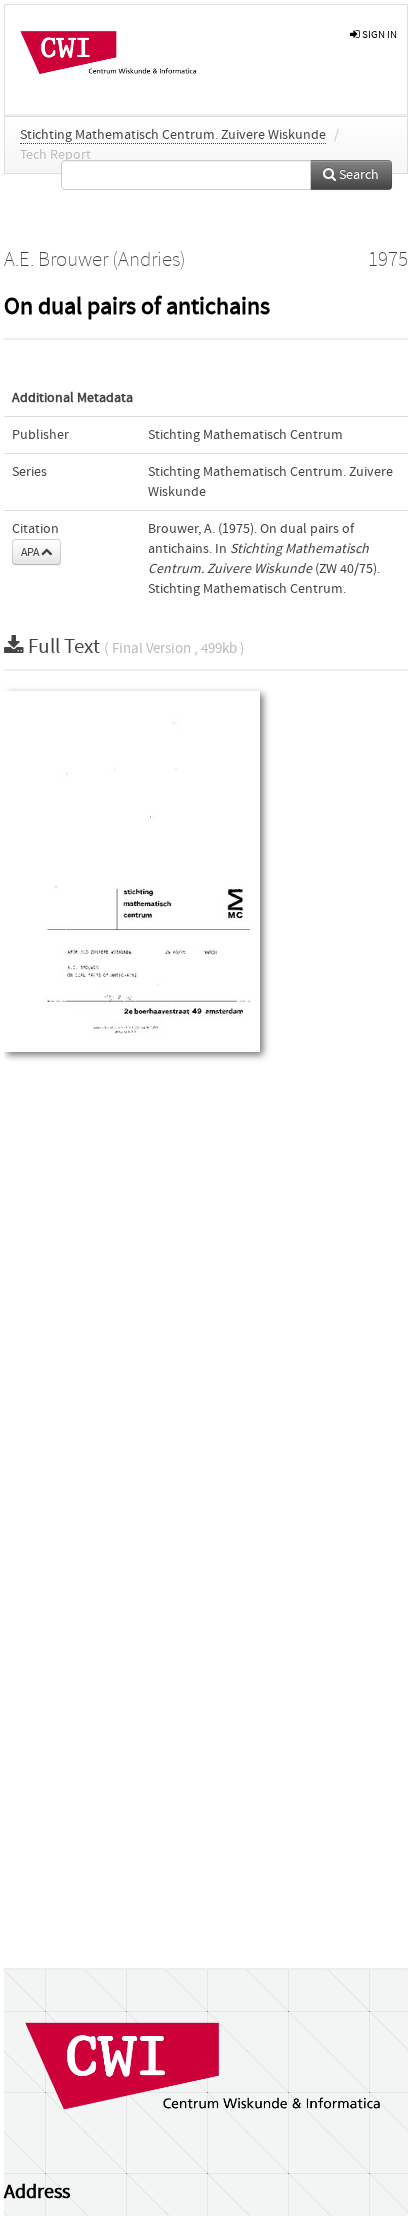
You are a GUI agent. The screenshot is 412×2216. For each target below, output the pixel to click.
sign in (378, 34)
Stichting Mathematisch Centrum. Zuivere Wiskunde (173, 135)
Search (357, 175)
